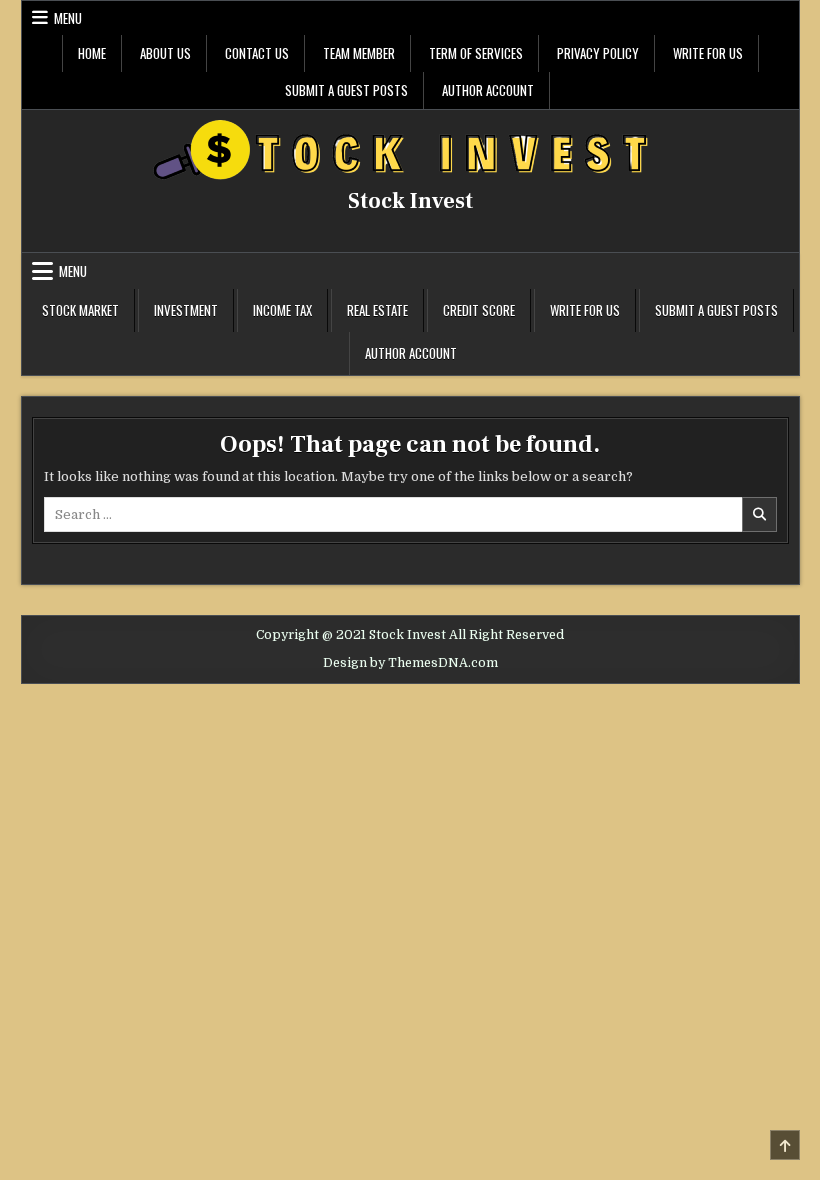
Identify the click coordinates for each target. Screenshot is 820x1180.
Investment (186, 310)
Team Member (359, 53)
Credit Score (479, 310)
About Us (165, 53)
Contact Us (257, 53)
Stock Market (80, 310)
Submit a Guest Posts (346, 90)
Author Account (488, 90)
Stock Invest (410, 201)
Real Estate (377, 310)
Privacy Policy (598, 53)
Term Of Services (476, 53)
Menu (68, 18)
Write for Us (708, 53)
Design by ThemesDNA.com (410, 663)
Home (92, 53)
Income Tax (282, 310)
